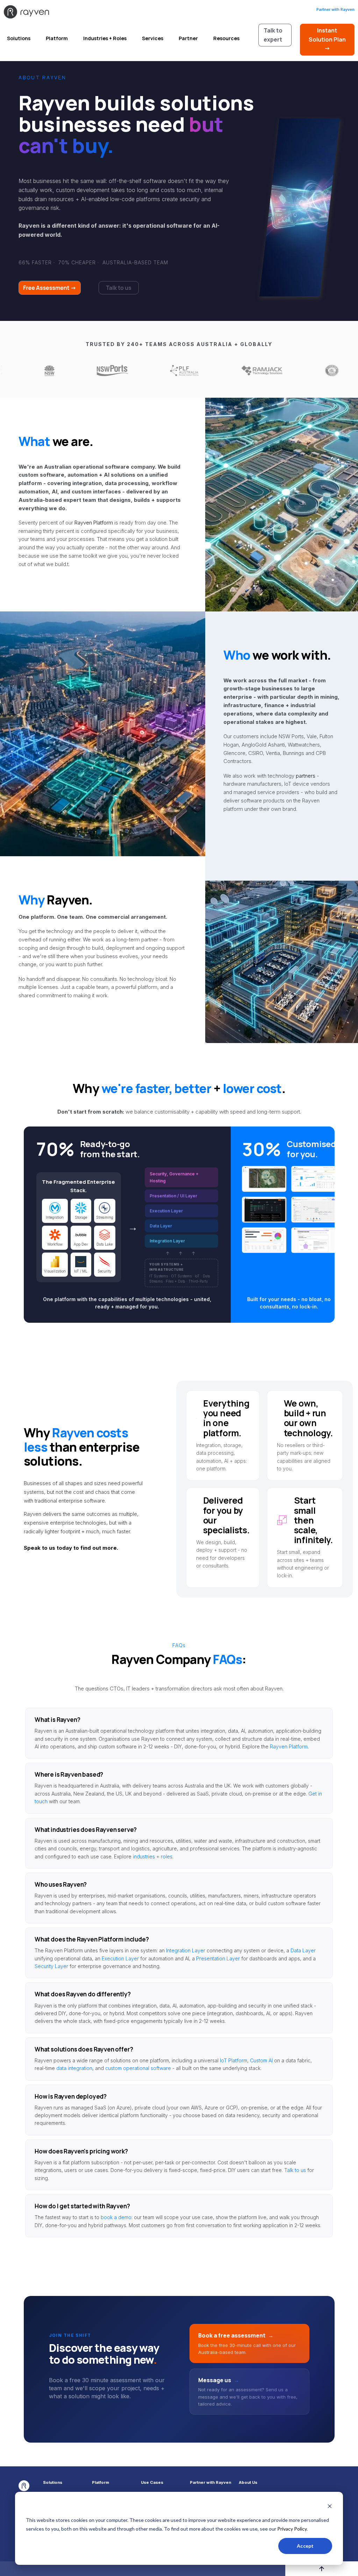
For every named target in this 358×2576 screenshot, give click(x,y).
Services (153, 38)
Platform (57, 38)
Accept (305, 2546)
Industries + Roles (105, 38)
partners (306, 776)
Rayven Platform (94, 523)
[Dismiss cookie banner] (330, 2507)
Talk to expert (273, 35)
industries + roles (153, 1856)
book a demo (116, 2217)
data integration (74, 2068)
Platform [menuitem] (101, 2483)
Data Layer (303, 1950)
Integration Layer (186, 1950)
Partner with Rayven (335, 9)
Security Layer (51, 1966)
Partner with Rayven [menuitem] (210, 2483)
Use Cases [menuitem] (152, 2483)
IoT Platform (234, 2060)
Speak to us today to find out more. (71, 1548)
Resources (226, 38)
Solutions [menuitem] (53, 2483)
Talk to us (295, 2170)
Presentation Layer (218, 1958)
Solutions (19, 38)
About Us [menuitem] (248, 2483)
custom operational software (138, 2068)
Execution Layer (120, 1958)
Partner (188, 38)
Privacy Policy (292, 2529)
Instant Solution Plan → (327, 39)
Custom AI (261, 2060)
